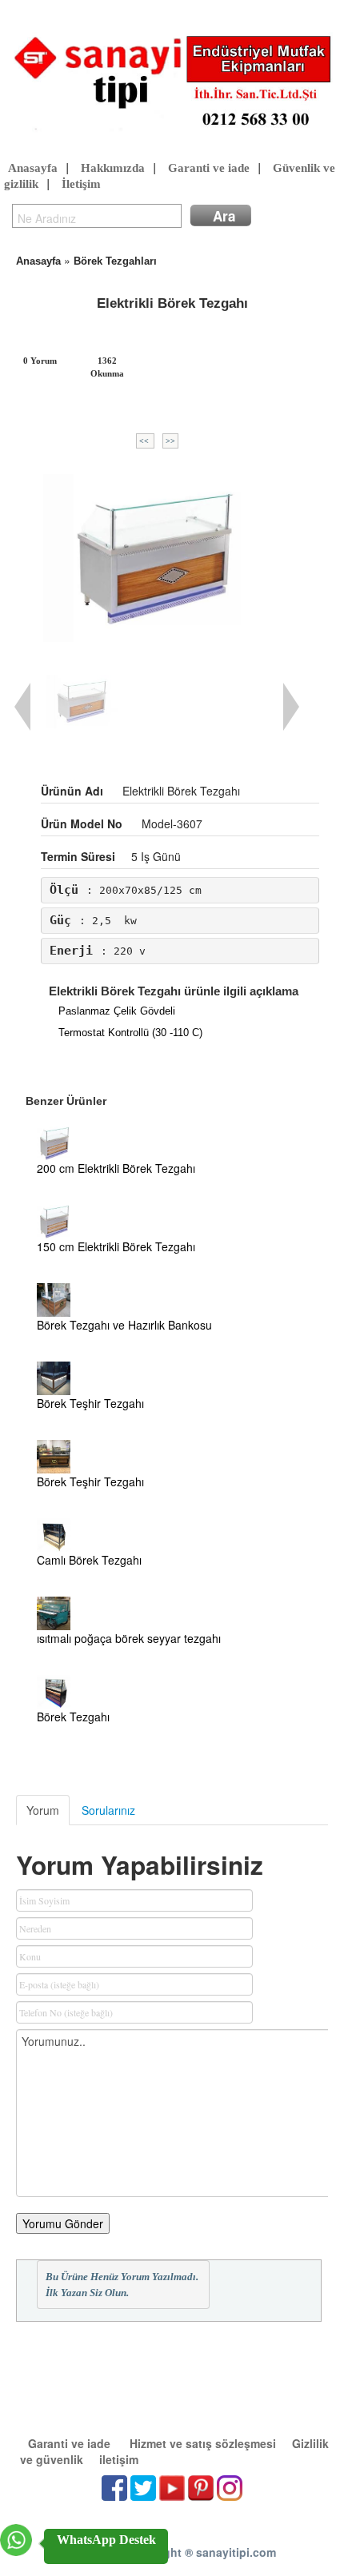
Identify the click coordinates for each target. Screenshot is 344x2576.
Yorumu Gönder (63, 2223)
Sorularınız (108, 1810)
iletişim (119, 2459)
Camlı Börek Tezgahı (89, 1560)
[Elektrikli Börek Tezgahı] (157, 558)
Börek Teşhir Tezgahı (90, 1403)
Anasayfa (33, 168)
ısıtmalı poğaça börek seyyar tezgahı (129, 1638)
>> (170, 441)
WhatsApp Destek (106, 2540)
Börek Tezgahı (73, 1717)
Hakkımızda (113, 168)
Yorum (43, 1810)
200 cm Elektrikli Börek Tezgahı (116, 1168)
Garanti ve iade (209, 168)
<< (145, 441)
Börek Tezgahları (115, 261)
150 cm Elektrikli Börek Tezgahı (116, 1246)
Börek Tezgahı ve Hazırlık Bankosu (124, 1325)
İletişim (81, 184)
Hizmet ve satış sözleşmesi (203, 2443)
